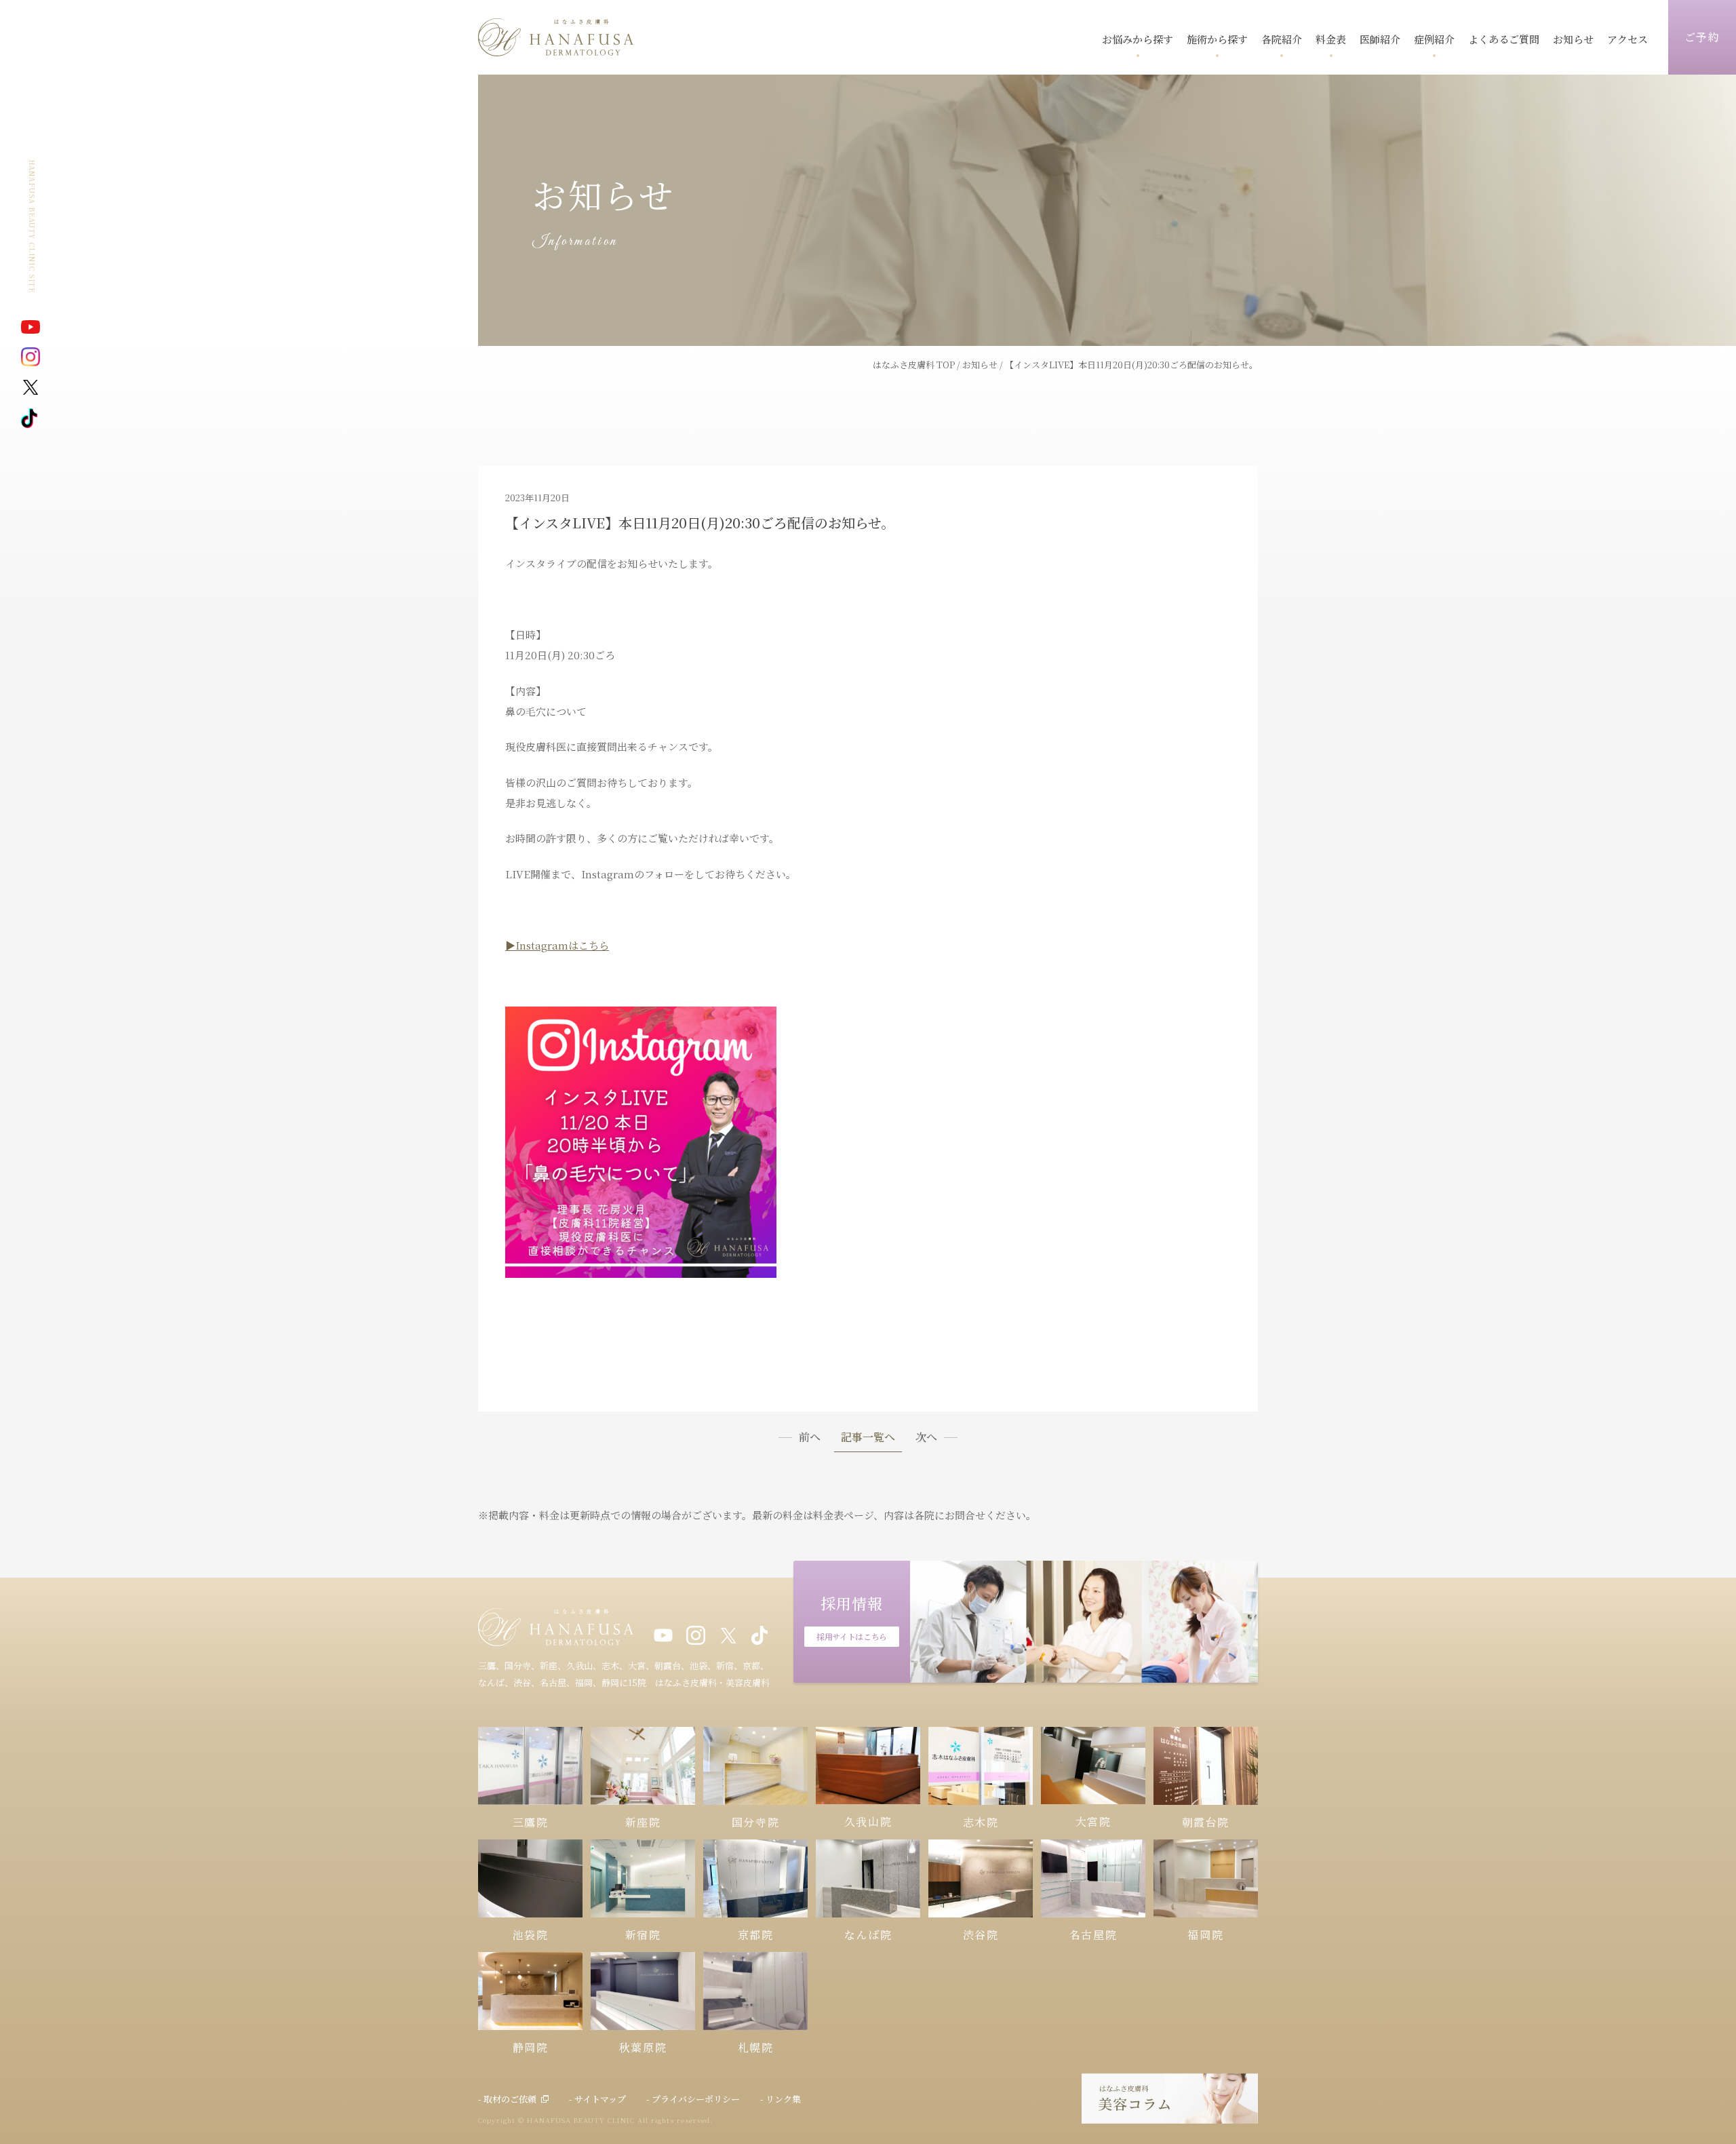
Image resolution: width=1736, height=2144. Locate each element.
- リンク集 (781, 2099)
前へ (810, 1437)
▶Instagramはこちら (557, 945)
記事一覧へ (868, 1438)
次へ (926, 1437)
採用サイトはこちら (852, 1636)
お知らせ (980, 365)
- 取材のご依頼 (507, 2099)
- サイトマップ (597, 2099)
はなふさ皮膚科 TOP (914, 365)
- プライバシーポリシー (693, 2099)
